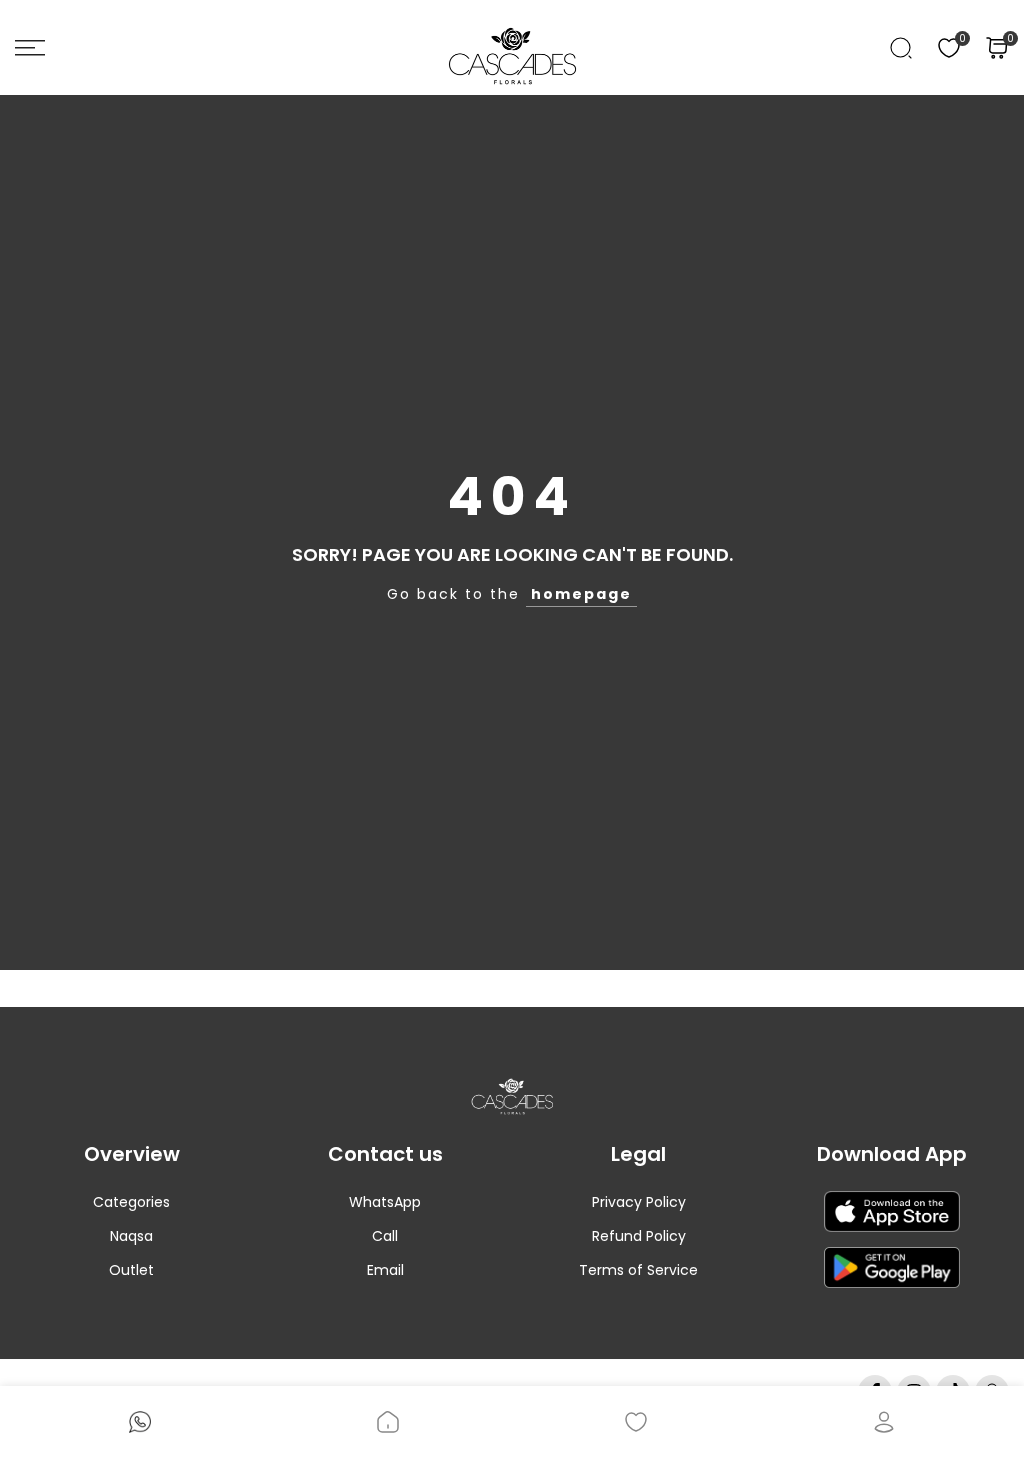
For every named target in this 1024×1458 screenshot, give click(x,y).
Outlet (131, 1270)
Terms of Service (638, 1270)
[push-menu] (30, 48)
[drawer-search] (901, 48)
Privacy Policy (639, 1202)
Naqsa (131, 1236)
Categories (131, 1202)
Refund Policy (639, 1236)
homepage (581, 594)
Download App (892, 1154)
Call (385, 1236)
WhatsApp (385, 1202)
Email (385, 1270)
